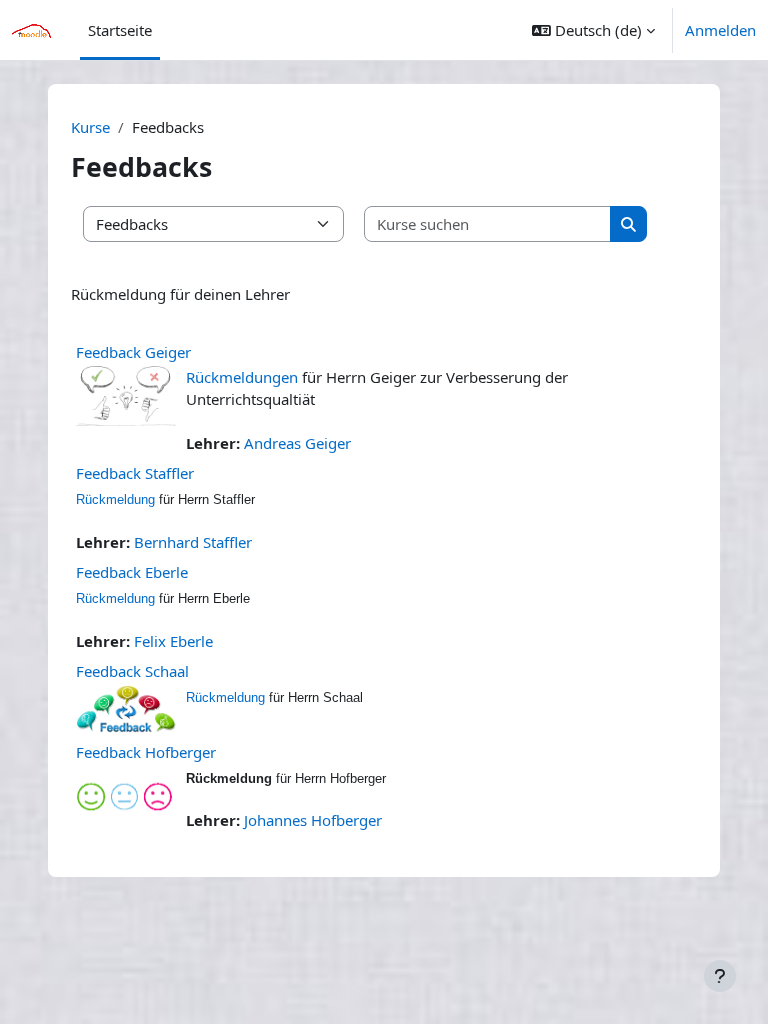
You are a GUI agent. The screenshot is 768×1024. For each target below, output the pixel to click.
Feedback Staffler (135, 473)
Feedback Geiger (133, 352)
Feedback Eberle (132, 572)
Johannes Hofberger (313, 820)
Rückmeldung (115, 499)
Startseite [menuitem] (120, 30)
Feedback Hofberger (146, 752)
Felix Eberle (173, 641)
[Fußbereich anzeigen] (720, 976)
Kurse (90, 127)
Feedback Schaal (132, 671)
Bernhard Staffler (193, 542)
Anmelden (720, 30)
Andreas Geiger (297, 443)
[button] (593, 30)
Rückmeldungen (242, 377)
